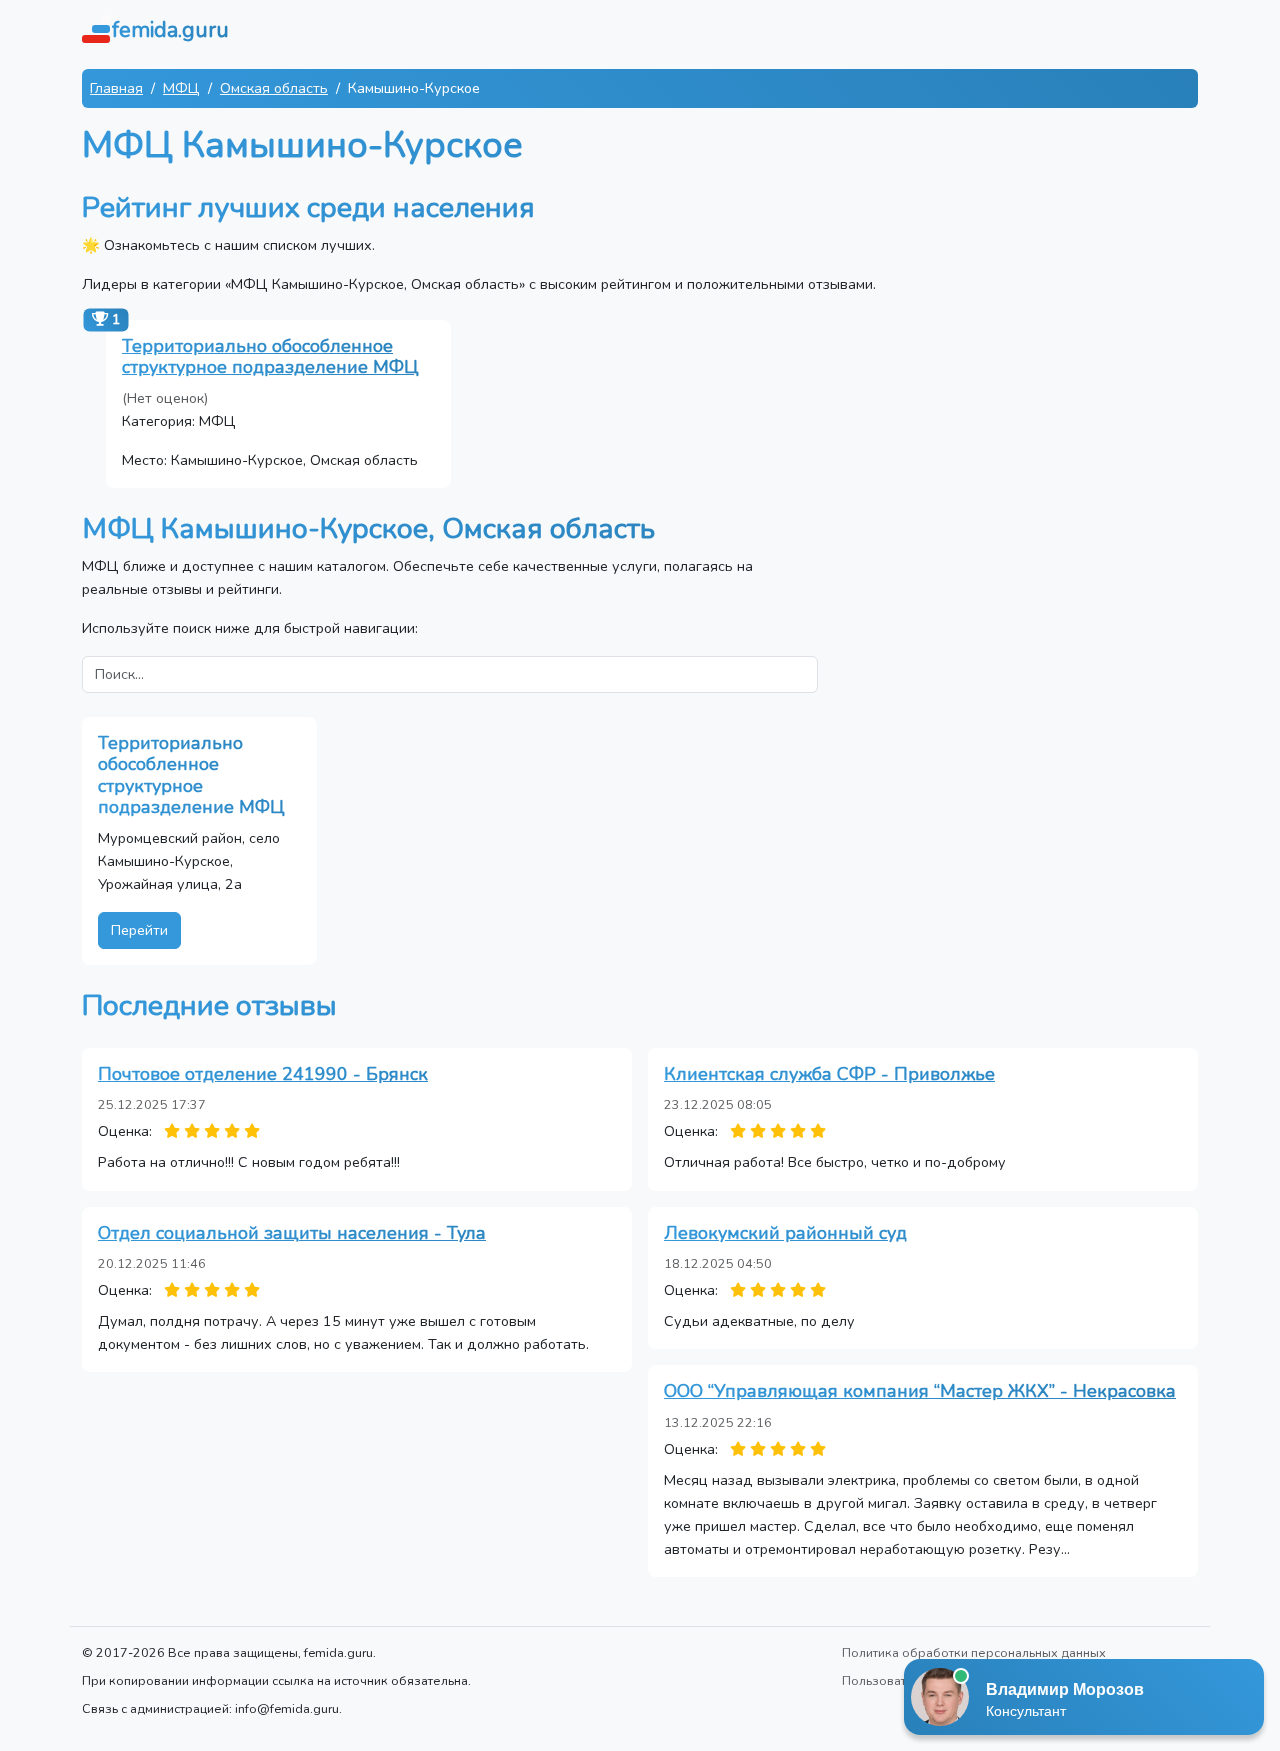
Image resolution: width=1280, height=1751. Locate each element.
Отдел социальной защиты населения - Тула (292, 1233)
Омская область (274, 88)
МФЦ (181, 88)
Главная (116, 88)
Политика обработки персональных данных (974, 1652)
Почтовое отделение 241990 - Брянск (263, 1074)
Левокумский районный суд (785, 1233)
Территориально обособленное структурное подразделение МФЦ (270, 357)
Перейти (139, 930)
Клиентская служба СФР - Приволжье (829, 1074)
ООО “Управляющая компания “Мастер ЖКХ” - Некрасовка (920, 1391)
